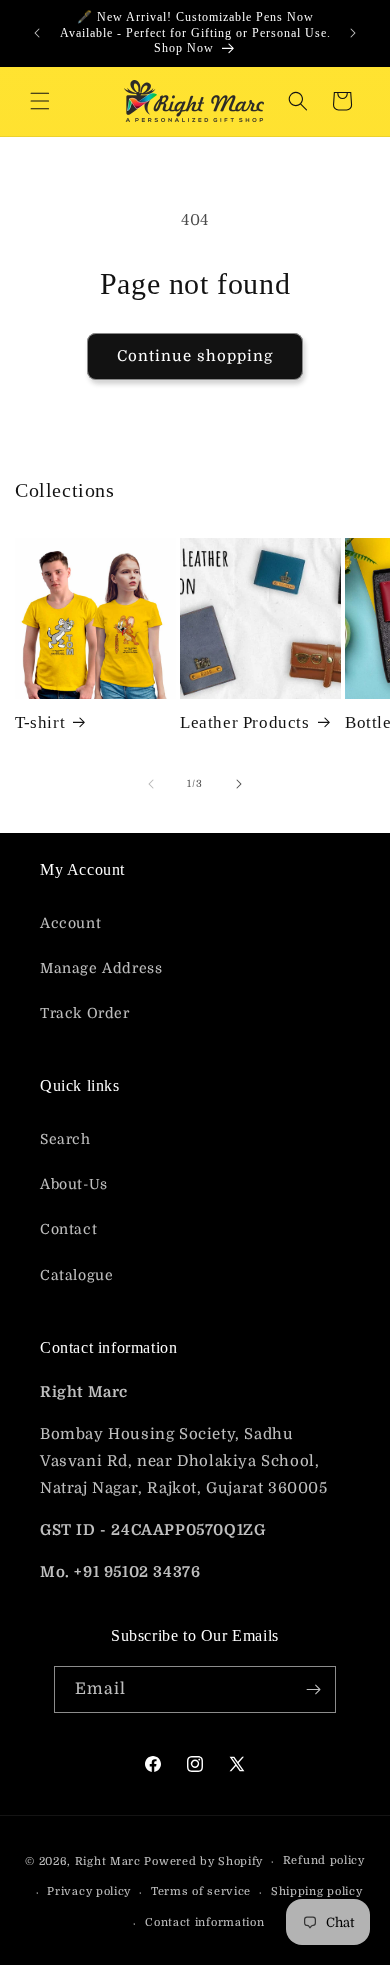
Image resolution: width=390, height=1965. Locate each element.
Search (65, 1139)
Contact (68, 1229)
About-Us (74, 1184)
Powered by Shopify (203, 1861)
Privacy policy (89, 1891)
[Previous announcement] (37, 33)
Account (70, 923)
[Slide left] (151, 784)
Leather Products (245, 722)
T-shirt (40, 722)
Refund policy (324, 1860)
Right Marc (108, 1861)
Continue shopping (195, 356)
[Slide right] (239, 784)
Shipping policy (317, 1891)
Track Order (85, 1013)
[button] (40, 101)
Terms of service (201, 1891)
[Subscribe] (313, 1689)
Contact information (204, 1922)
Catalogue (76, 1275)
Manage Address (101, 968)
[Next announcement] (353, 33)
